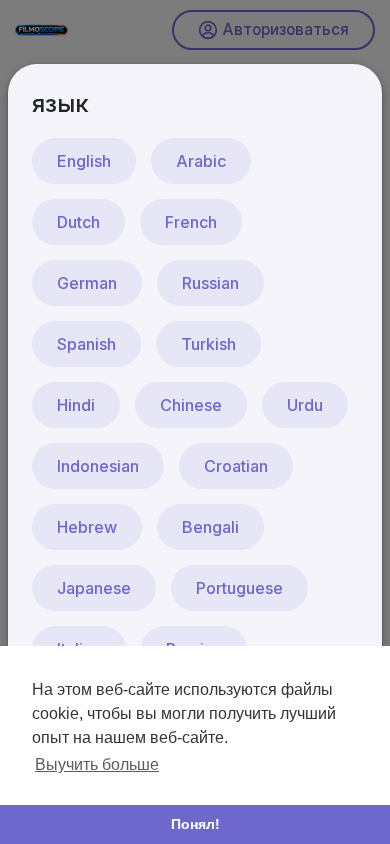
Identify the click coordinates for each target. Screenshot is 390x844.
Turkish (208, 344)
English (84, 161)
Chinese (191, 405)
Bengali (210, 527)
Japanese (94, 588)
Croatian (236, 466)
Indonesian (98, 466)
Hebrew (87, 527)
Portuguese (239, 588)
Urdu (305, 405)
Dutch (78, 222)
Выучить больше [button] (97, 764)
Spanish (86, 344)
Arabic (201, 161)
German (87, 283)
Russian (210, 283)
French (191, 222)
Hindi (76, 405)
